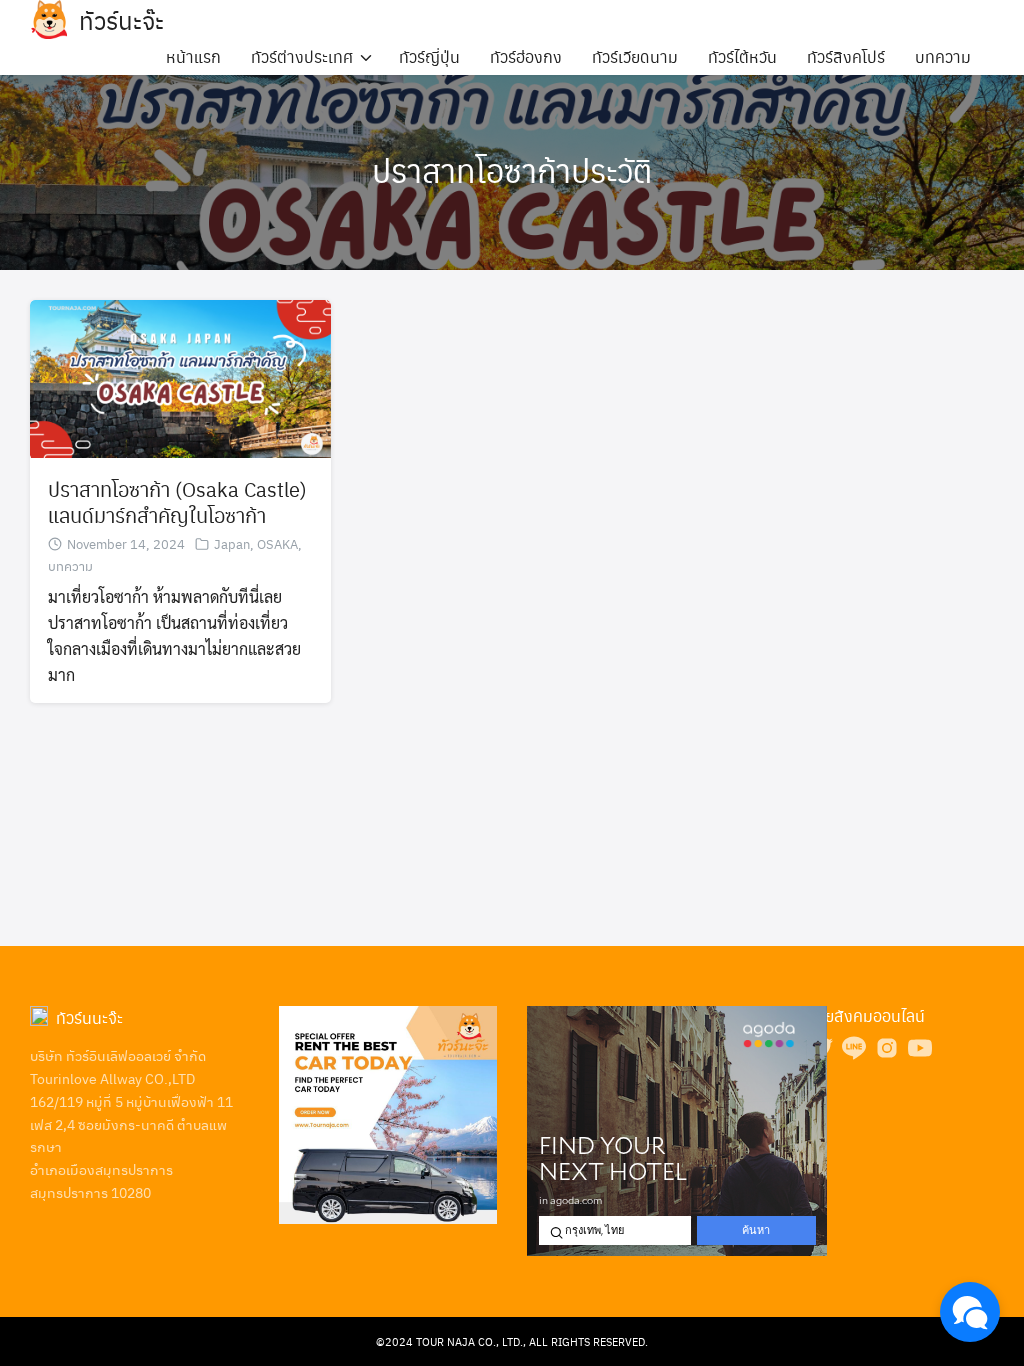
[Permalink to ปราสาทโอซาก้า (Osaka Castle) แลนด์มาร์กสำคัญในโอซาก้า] (180, 376)
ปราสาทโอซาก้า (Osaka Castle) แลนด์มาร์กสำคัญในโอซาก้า (177, 502)
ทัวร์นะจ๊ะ (121, 20)
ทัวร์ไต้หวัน (742, 56)
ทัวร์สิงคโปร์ (846, 56)
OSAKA (277, 543)
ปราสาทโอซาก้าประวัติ (512, 169)
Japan (232, 543)
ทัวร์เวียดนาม (635, 56)
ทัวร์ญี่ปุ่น (429, 56)
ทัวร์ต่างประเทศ (302, 56)
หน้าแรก (193, 56)
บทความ (943, 56)
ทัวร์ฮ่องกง (526, 56)
